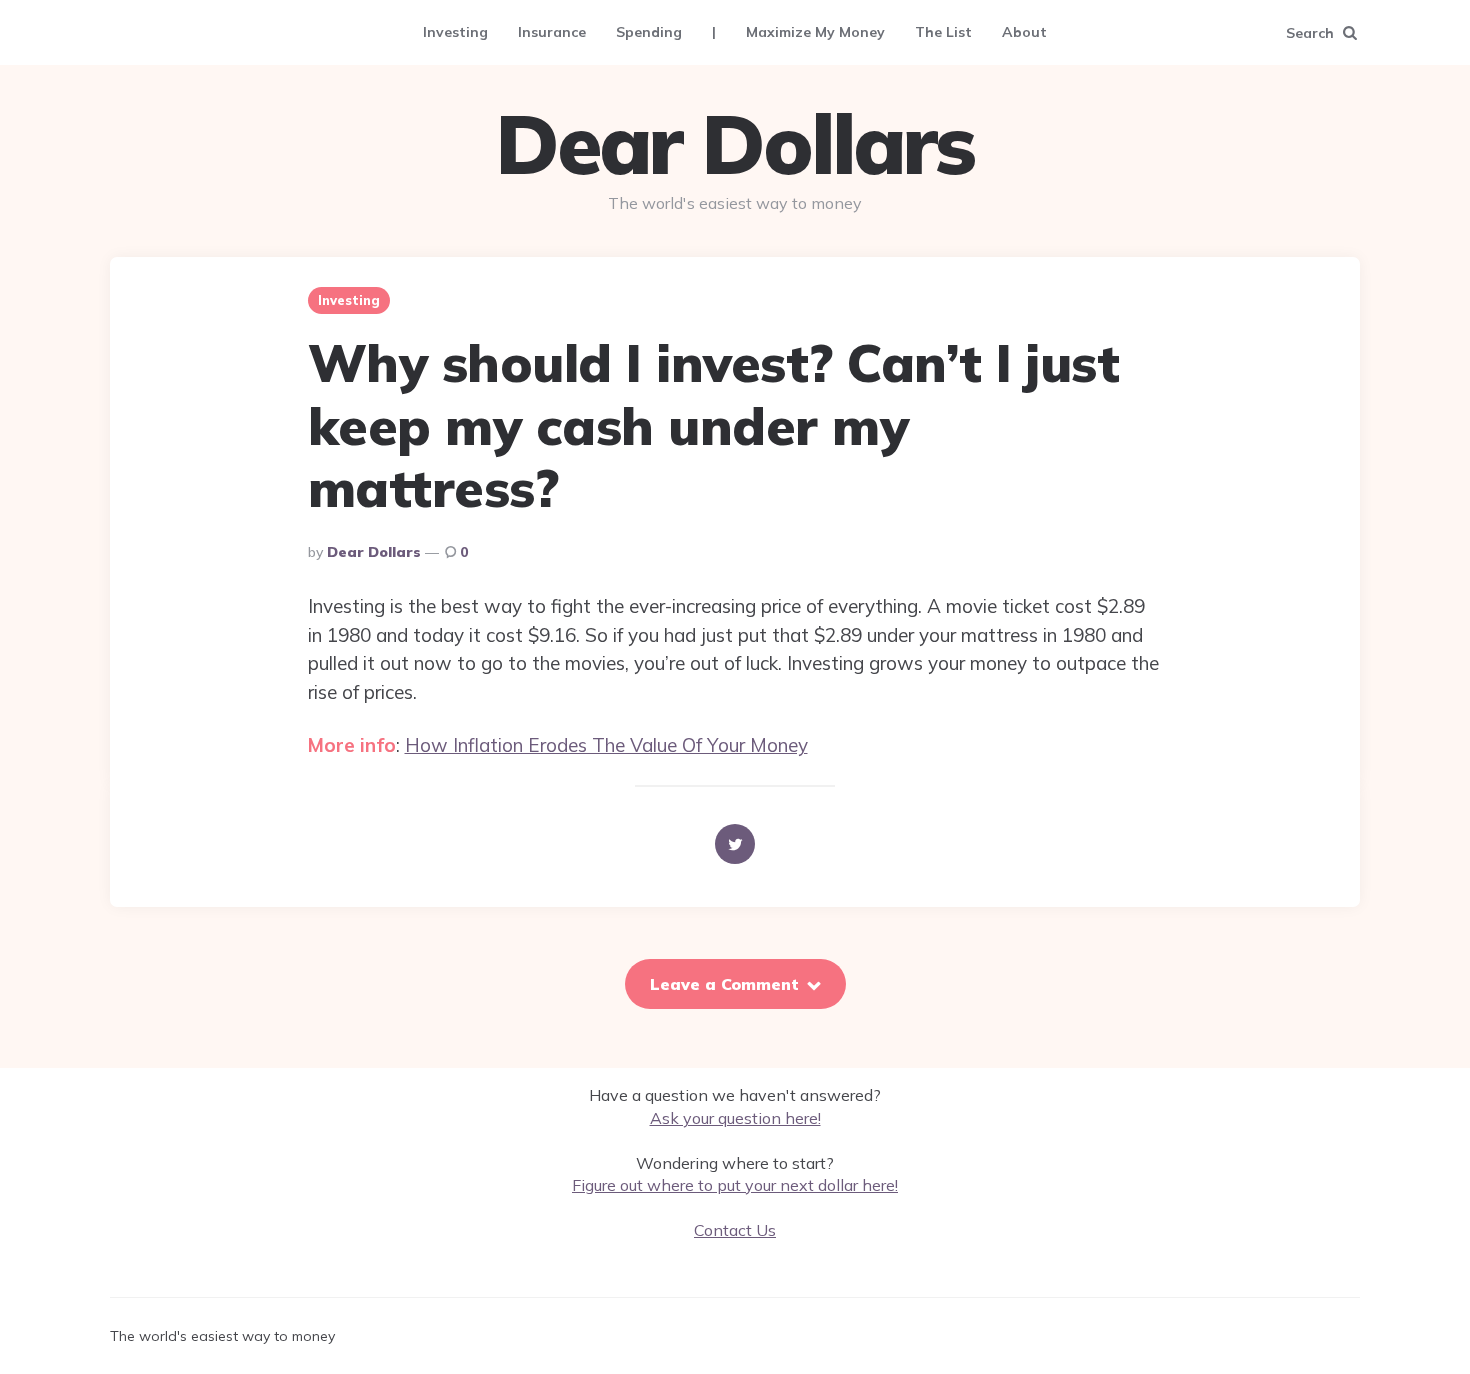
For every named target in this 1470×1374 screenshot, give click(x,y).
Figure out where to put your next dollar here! (735, 1185)
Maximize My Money (815, 32)
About (1024, 32)
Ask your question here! (735, 1118)
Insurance (552, 32)
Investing (455, 32)
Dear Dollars (735, 144)
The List (943, 32)
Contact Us (735, 1230)
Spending (649, 32)
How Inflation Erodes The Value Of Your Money (606, 745)
